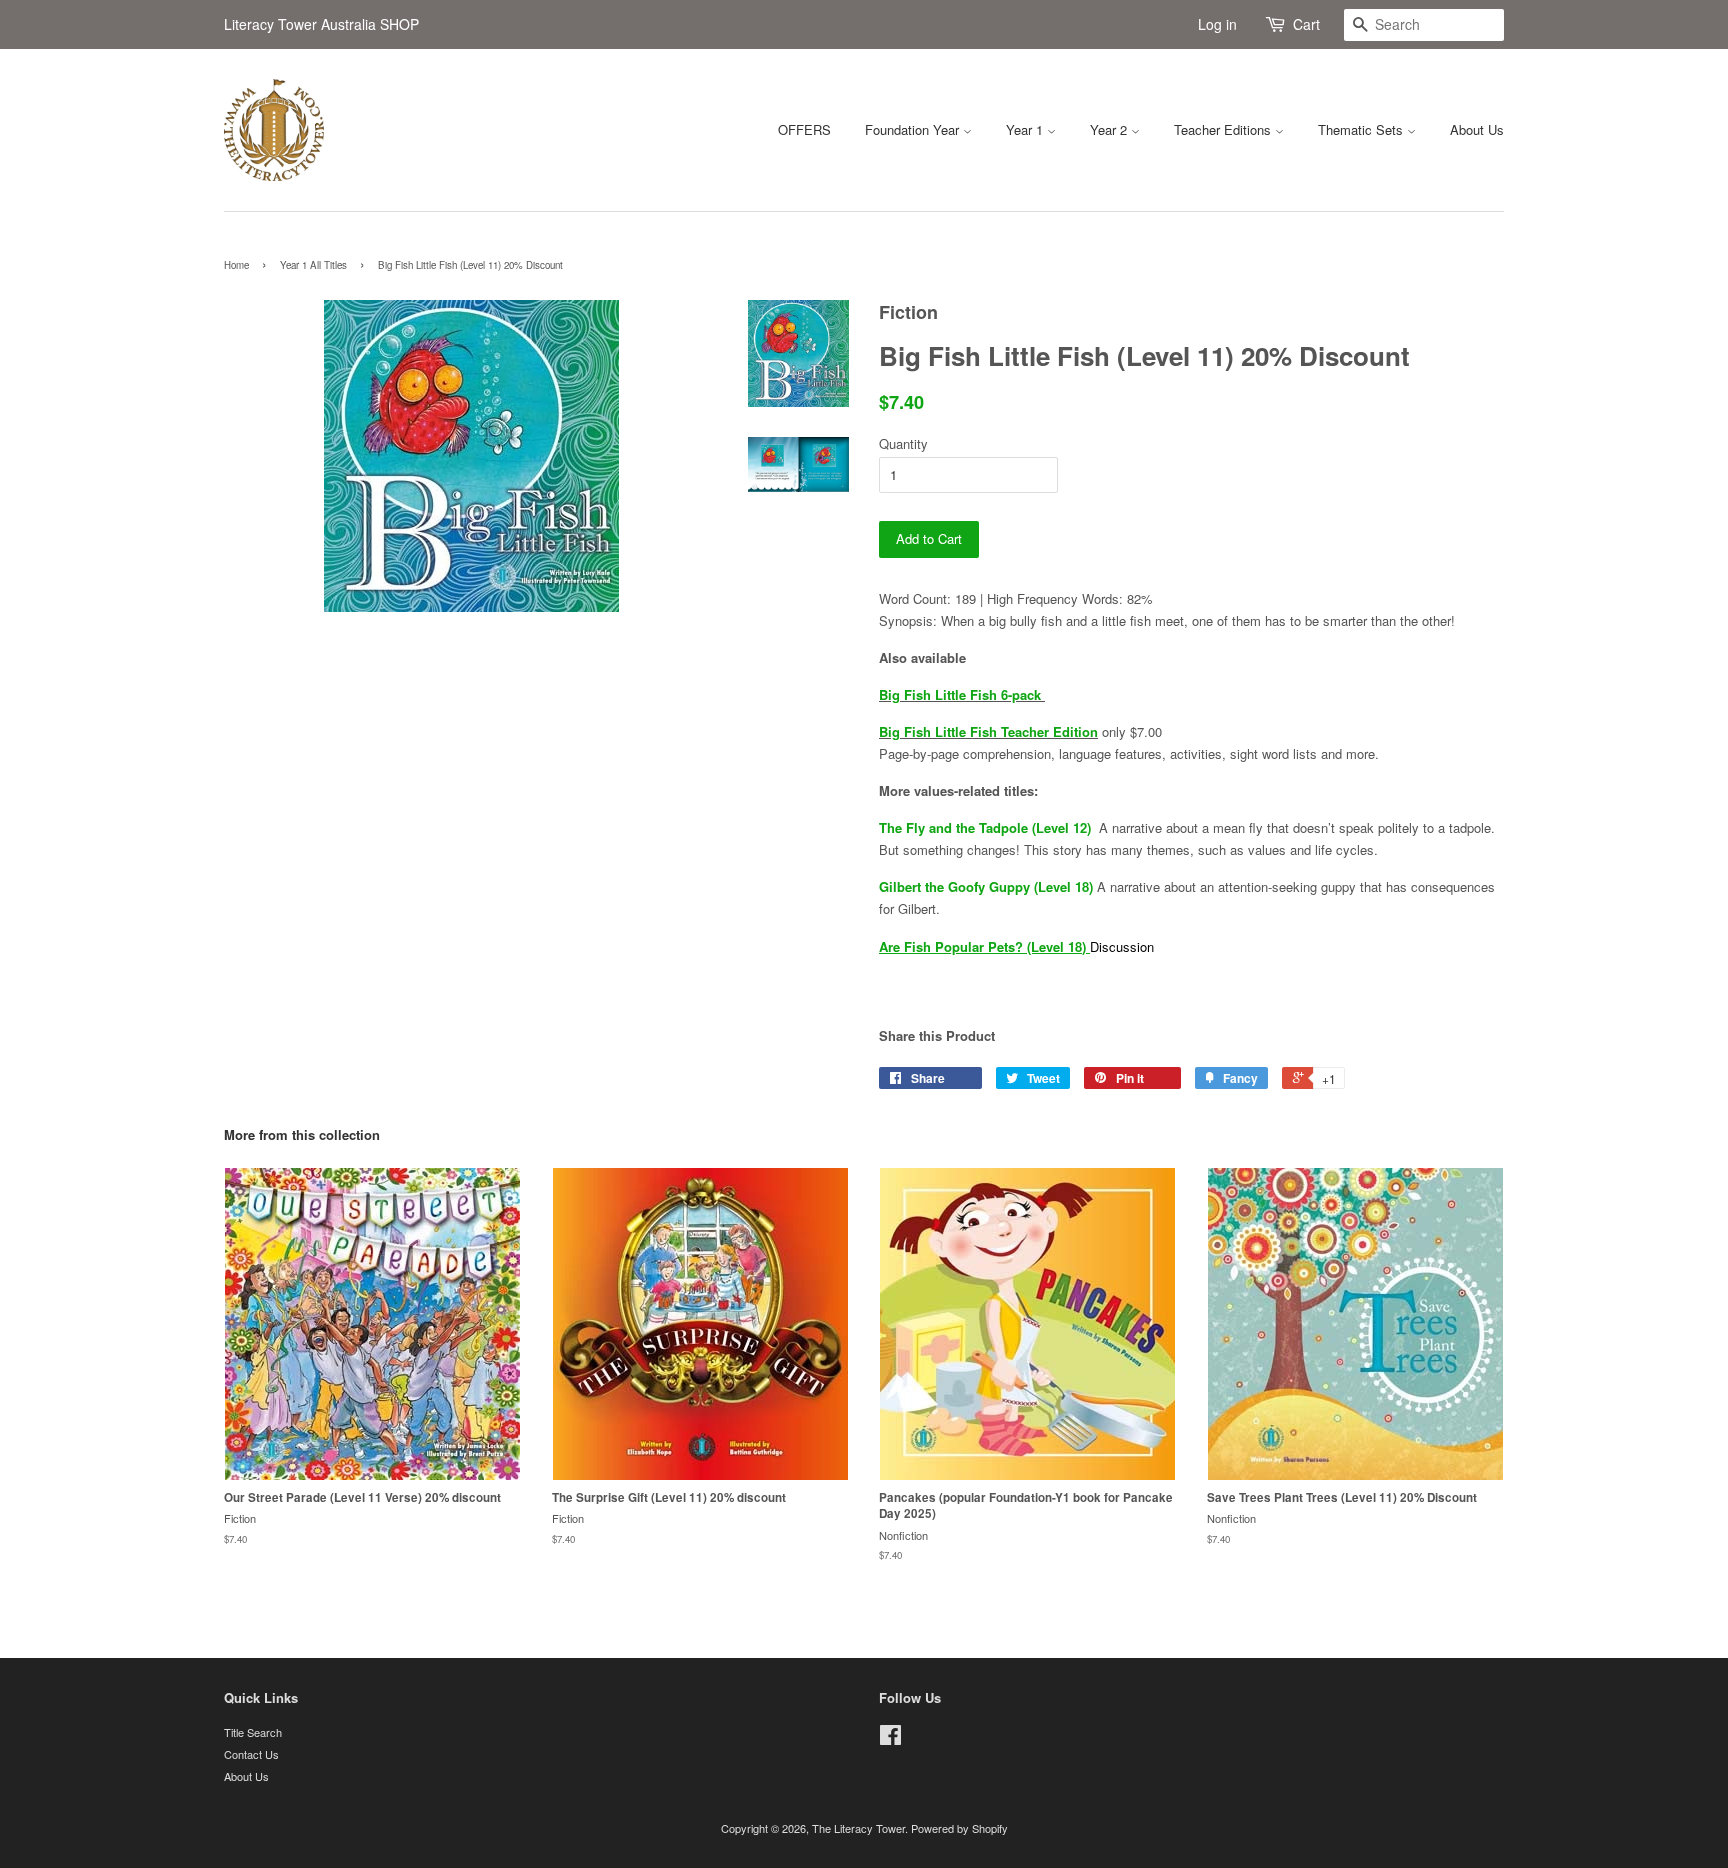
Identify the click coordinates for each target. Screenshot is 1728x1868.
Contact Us (251, 1754)
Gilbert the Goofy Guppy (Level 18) (986, 886)
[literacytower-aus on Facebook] (890, 1739)
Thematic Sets (1362, 129)
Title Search (253, 1732)
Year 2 (1110, 129)
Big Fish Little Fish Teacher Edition (988, 731)
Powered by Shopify (959, 1828)
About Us (1477, 129)
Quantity (903, 443)
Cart (1306, 24)
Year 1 (1026, 129)
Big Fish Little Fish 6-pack (962, 694)
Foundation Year (914, 129)
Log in (1217, 24)
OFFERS (804, 129)
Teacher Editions (1224, 129)
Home (236, 265)
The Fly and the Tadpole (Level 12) (985, 827)
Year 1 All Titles (313, 265)
